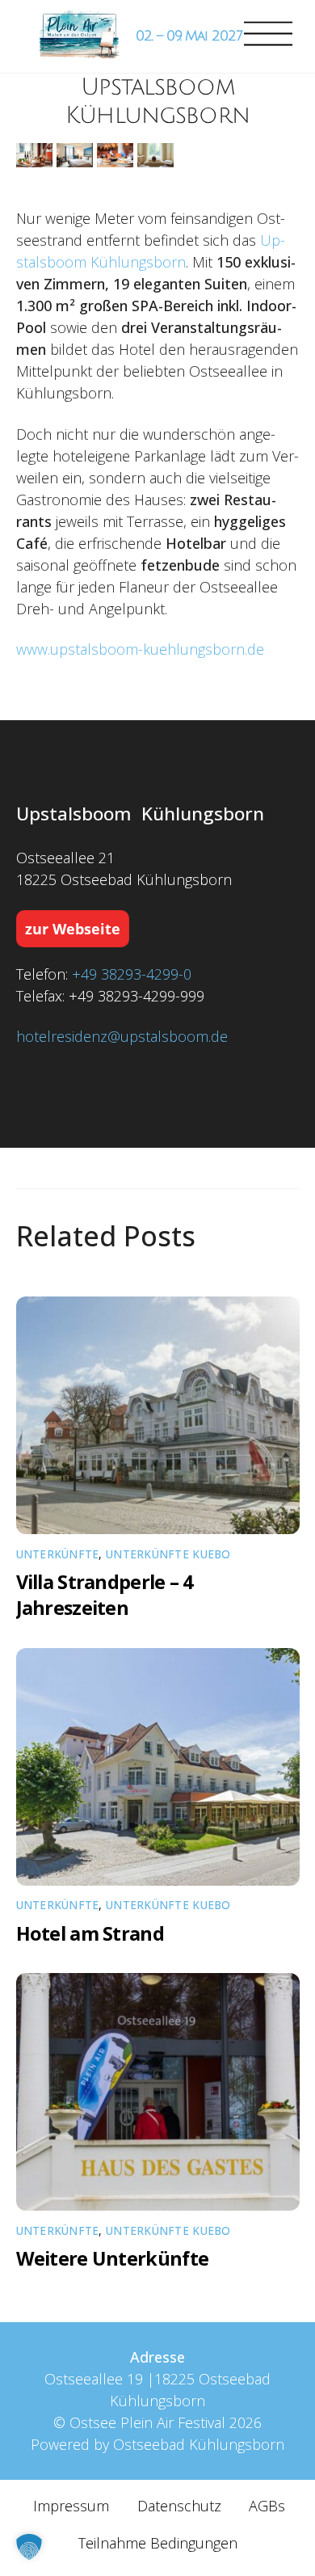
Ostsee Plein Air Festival (147, 2422)
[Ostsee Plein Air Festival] (79, 36)
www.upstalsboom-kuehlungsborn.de (140, 649)
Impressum (71, 2506)
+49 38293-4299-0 (132, 974)
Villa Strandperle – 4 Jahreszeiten (105, 1595)
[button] (29, 2547)
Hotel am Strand (90, 1933)
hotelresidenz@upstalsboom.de (122, 1036)
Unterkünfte (58, 1554)
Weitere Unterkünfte (113, 2258)
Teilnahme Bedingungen (158, 2543)
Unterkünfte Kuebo (168, 1554)
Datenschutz (179, 2506)
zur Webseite (73, 929)
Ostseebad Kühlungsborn (199, 2444)
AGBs (267, 2506)
